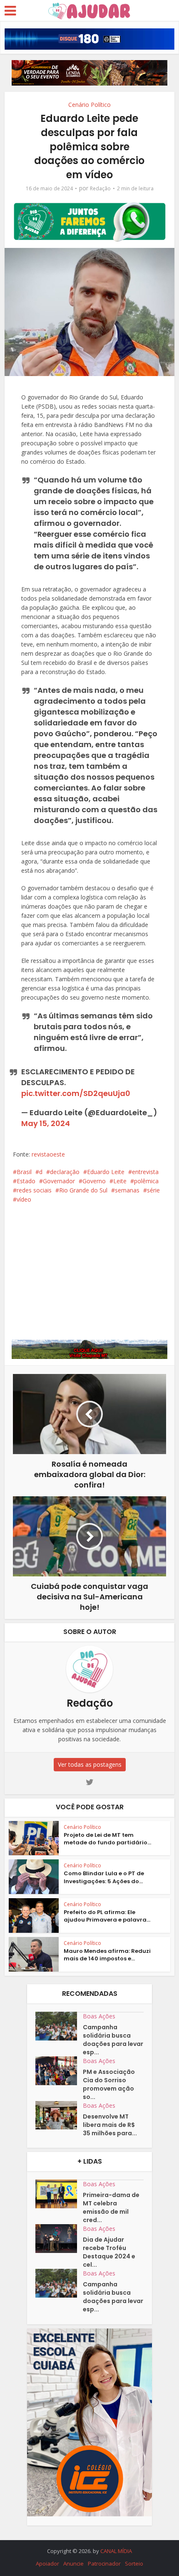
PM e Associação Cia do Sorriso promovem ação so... (109, 2084)
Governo (94, 1181)
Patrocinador (104, 2563)
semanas (127, 1190)
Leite (120, 1181)
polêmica (146, 1181)
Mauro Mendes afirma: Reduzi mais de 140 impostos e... (107, 1955)
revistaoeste (48, 1154)
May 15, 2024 (46, 1123)
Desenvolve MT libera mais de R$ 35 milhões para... (110, 2125)
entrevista (145, 1172)
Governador (59, 1181)
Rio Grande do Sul (83, 1190)
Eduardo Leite (106, 1172)
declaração (65, 1172)
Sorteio (134, 2563)
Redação (100, 188)
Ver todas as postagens (90, 1764)
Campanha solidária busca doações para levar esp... (113, 2040)
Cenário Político (89, 105)
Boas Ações (99, 2016)
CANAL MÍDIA (116, 2551)
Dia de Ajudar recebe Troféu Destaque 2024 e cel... (109, 2252)
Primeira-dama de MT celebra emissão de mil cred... (111, 2207)
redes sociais (34, 1190)
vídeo (24, 1199)
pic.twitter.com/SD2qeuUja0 (76, 1093)
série (153, 1190)
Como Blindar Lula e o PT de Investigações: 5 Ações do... (104, 1877)
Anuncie (73, 2563)
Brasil (24, 1172)
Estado (26, 1181)
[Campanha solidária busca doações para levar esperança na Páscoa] (59, 2026)
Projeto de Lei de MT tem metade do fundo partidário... (107, 1839)
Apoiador (47, 2563)
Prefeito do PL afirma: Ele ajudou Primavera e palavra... (107, 1916)
